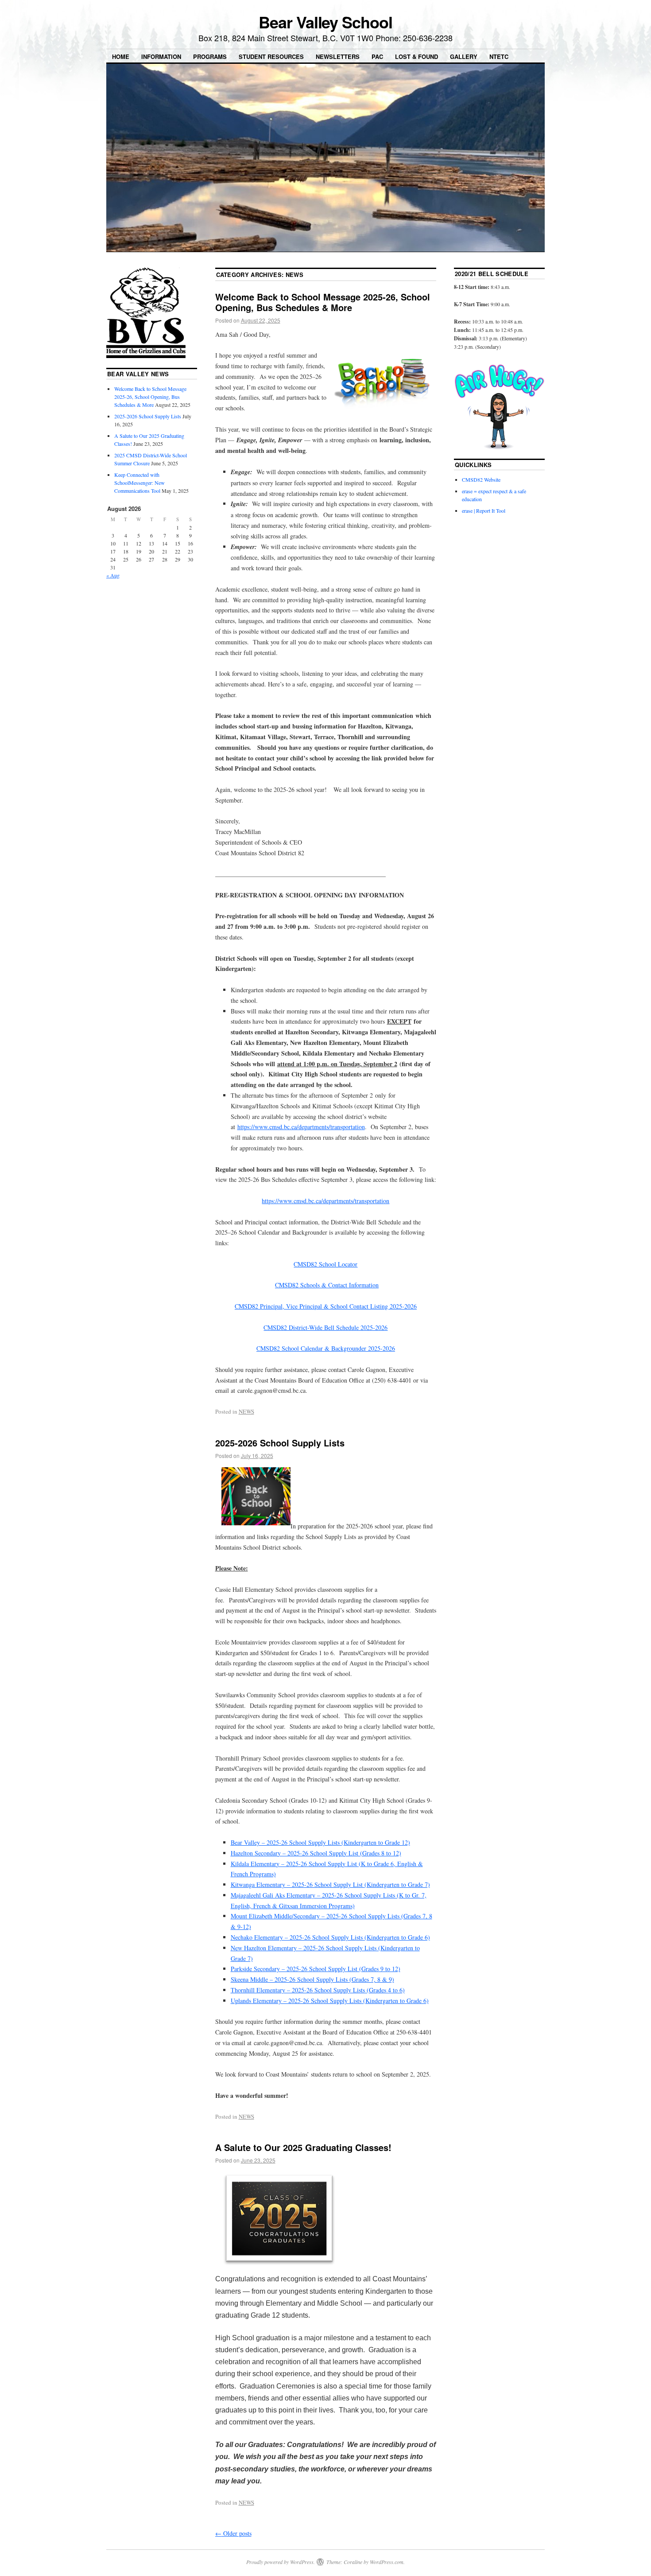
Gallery (464, 57)
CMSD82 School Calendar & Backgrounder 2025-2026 (326, 1348)
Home (121, 57)
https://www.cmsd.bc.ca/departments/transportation (301, 1127)
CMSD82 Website (481, 479)
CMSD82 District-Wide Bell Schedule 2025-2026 (325, 1327)
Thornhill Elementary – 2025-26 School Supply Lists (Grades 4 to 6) (318, 1990)
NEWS (246, 1411)
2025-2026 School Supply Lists (280, 1443)
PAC (377, 57)
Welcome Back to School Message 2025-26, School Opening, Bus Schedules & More (323, 302)
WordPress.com (387, 2562)
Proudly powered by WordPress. (281, 2562)
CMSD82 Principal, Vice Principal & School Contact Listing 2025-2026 (326, 1306)
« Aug (113, 575)
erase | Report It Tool (484, 511)
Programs (210, 57)
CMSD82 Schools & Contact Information (327, 1285)
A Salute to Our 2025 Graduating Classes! (303, 2147)
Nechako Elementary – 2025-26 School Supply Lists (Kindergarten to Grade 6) (330, 1937)
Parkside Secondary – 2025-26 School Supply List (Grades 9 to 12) (316, 1969)
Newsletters (338, 57)
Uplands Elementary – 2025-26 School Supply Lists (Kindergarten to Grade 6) (330, 2001)
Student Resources (271, 57)
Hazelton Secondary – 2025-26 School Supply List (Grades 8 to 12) (316, 1853)
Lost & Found (417, 57)
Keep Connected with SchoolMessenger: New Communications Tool (139, 483)
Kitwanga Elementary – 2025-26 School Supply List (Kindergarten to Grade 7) (330, 1884)
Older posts (233, 2533)
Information (161, 57)
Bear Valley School (325, 22)
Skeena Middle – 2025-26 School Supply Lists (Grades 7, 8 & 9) (312, 1979)
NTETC (499, 57)
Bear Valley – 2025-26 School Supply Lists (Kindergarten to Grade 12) (320, 1842)
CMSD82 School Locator (325, 1264)
